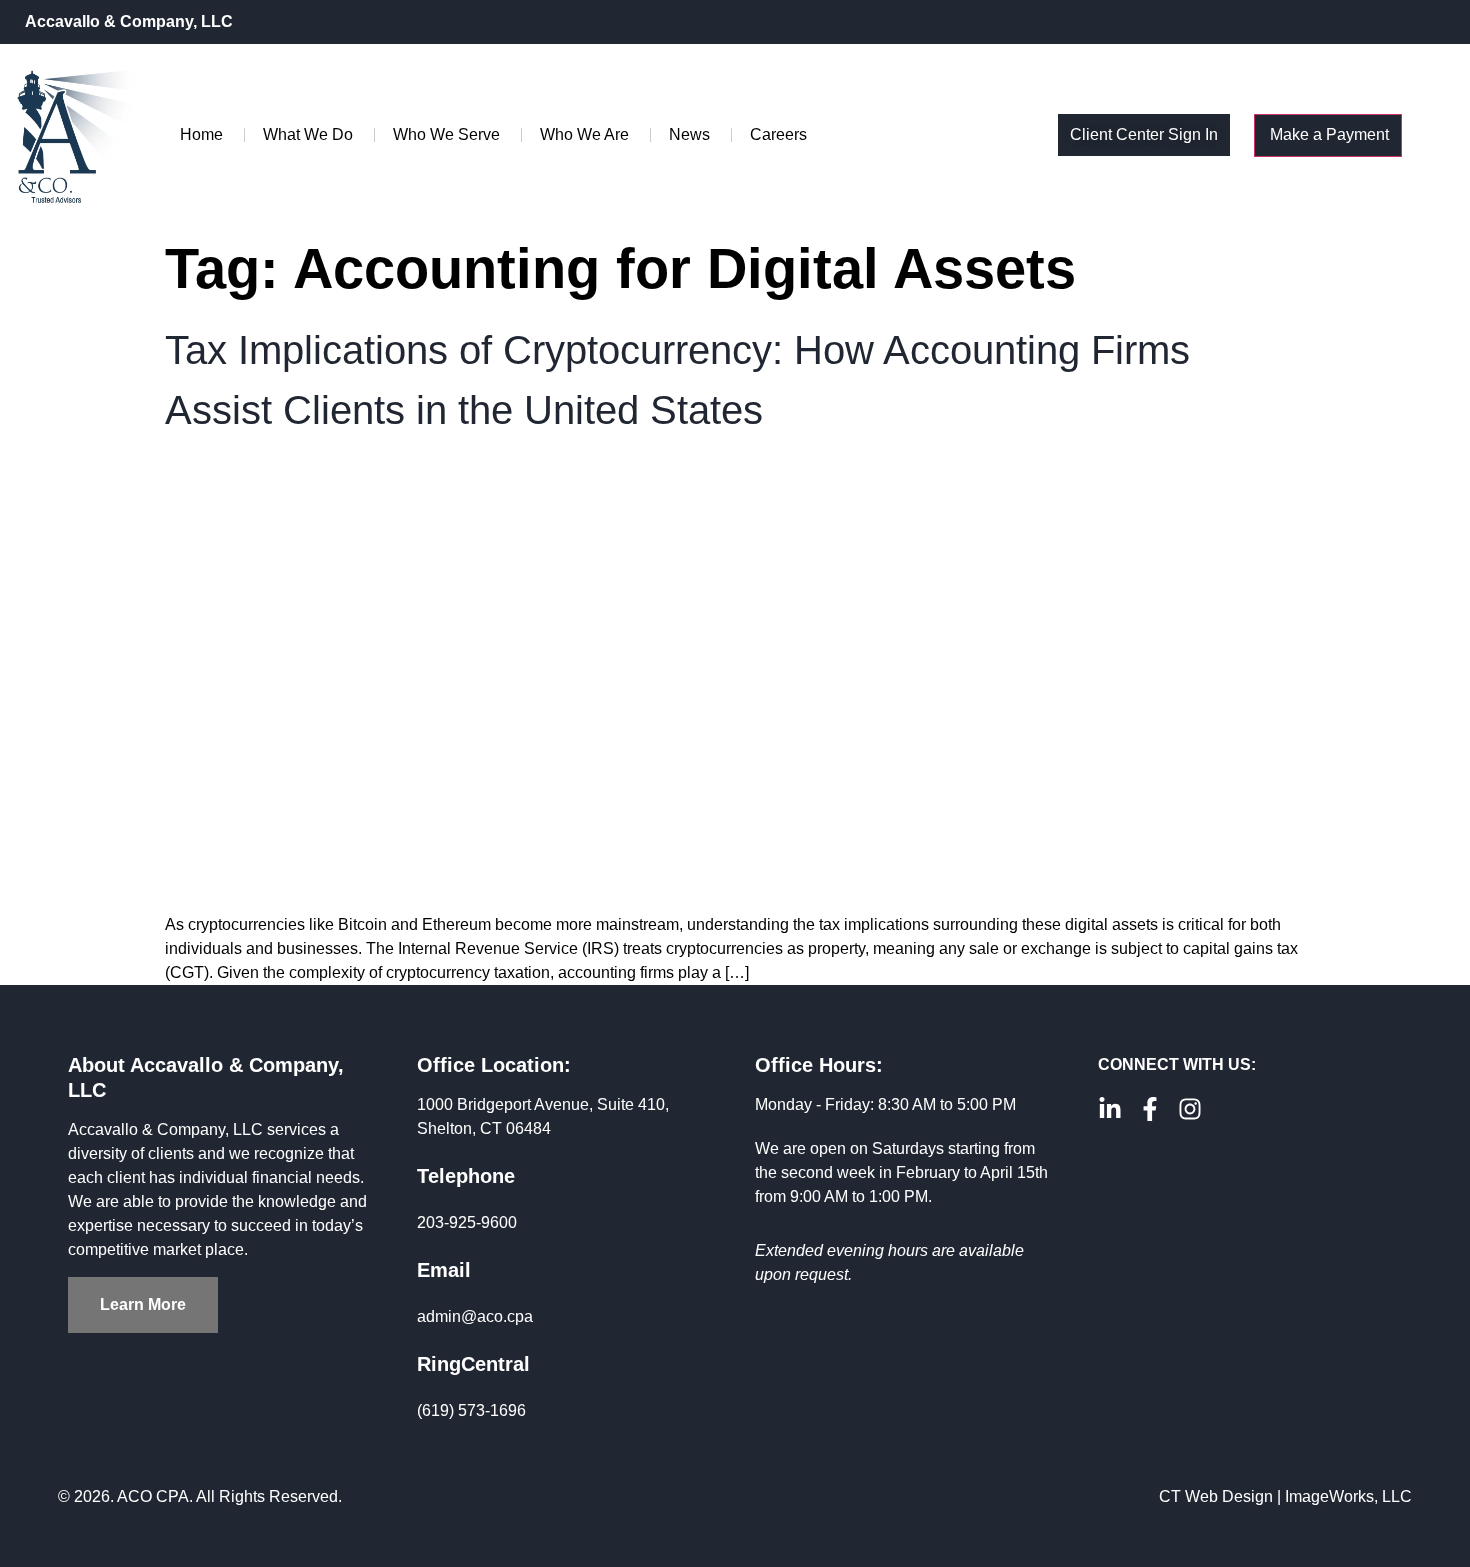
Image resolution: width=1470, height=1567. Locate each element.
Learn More (143, 1304)
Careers (778, 134)
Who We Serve (446, 134)
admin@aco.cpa (475, 1316)
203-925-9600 (467, 1222)
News (689, 134)
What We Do (308, 134)
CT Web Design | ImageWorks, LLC (1285, 1496)
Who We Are (584, 134)
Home (201, 134)
